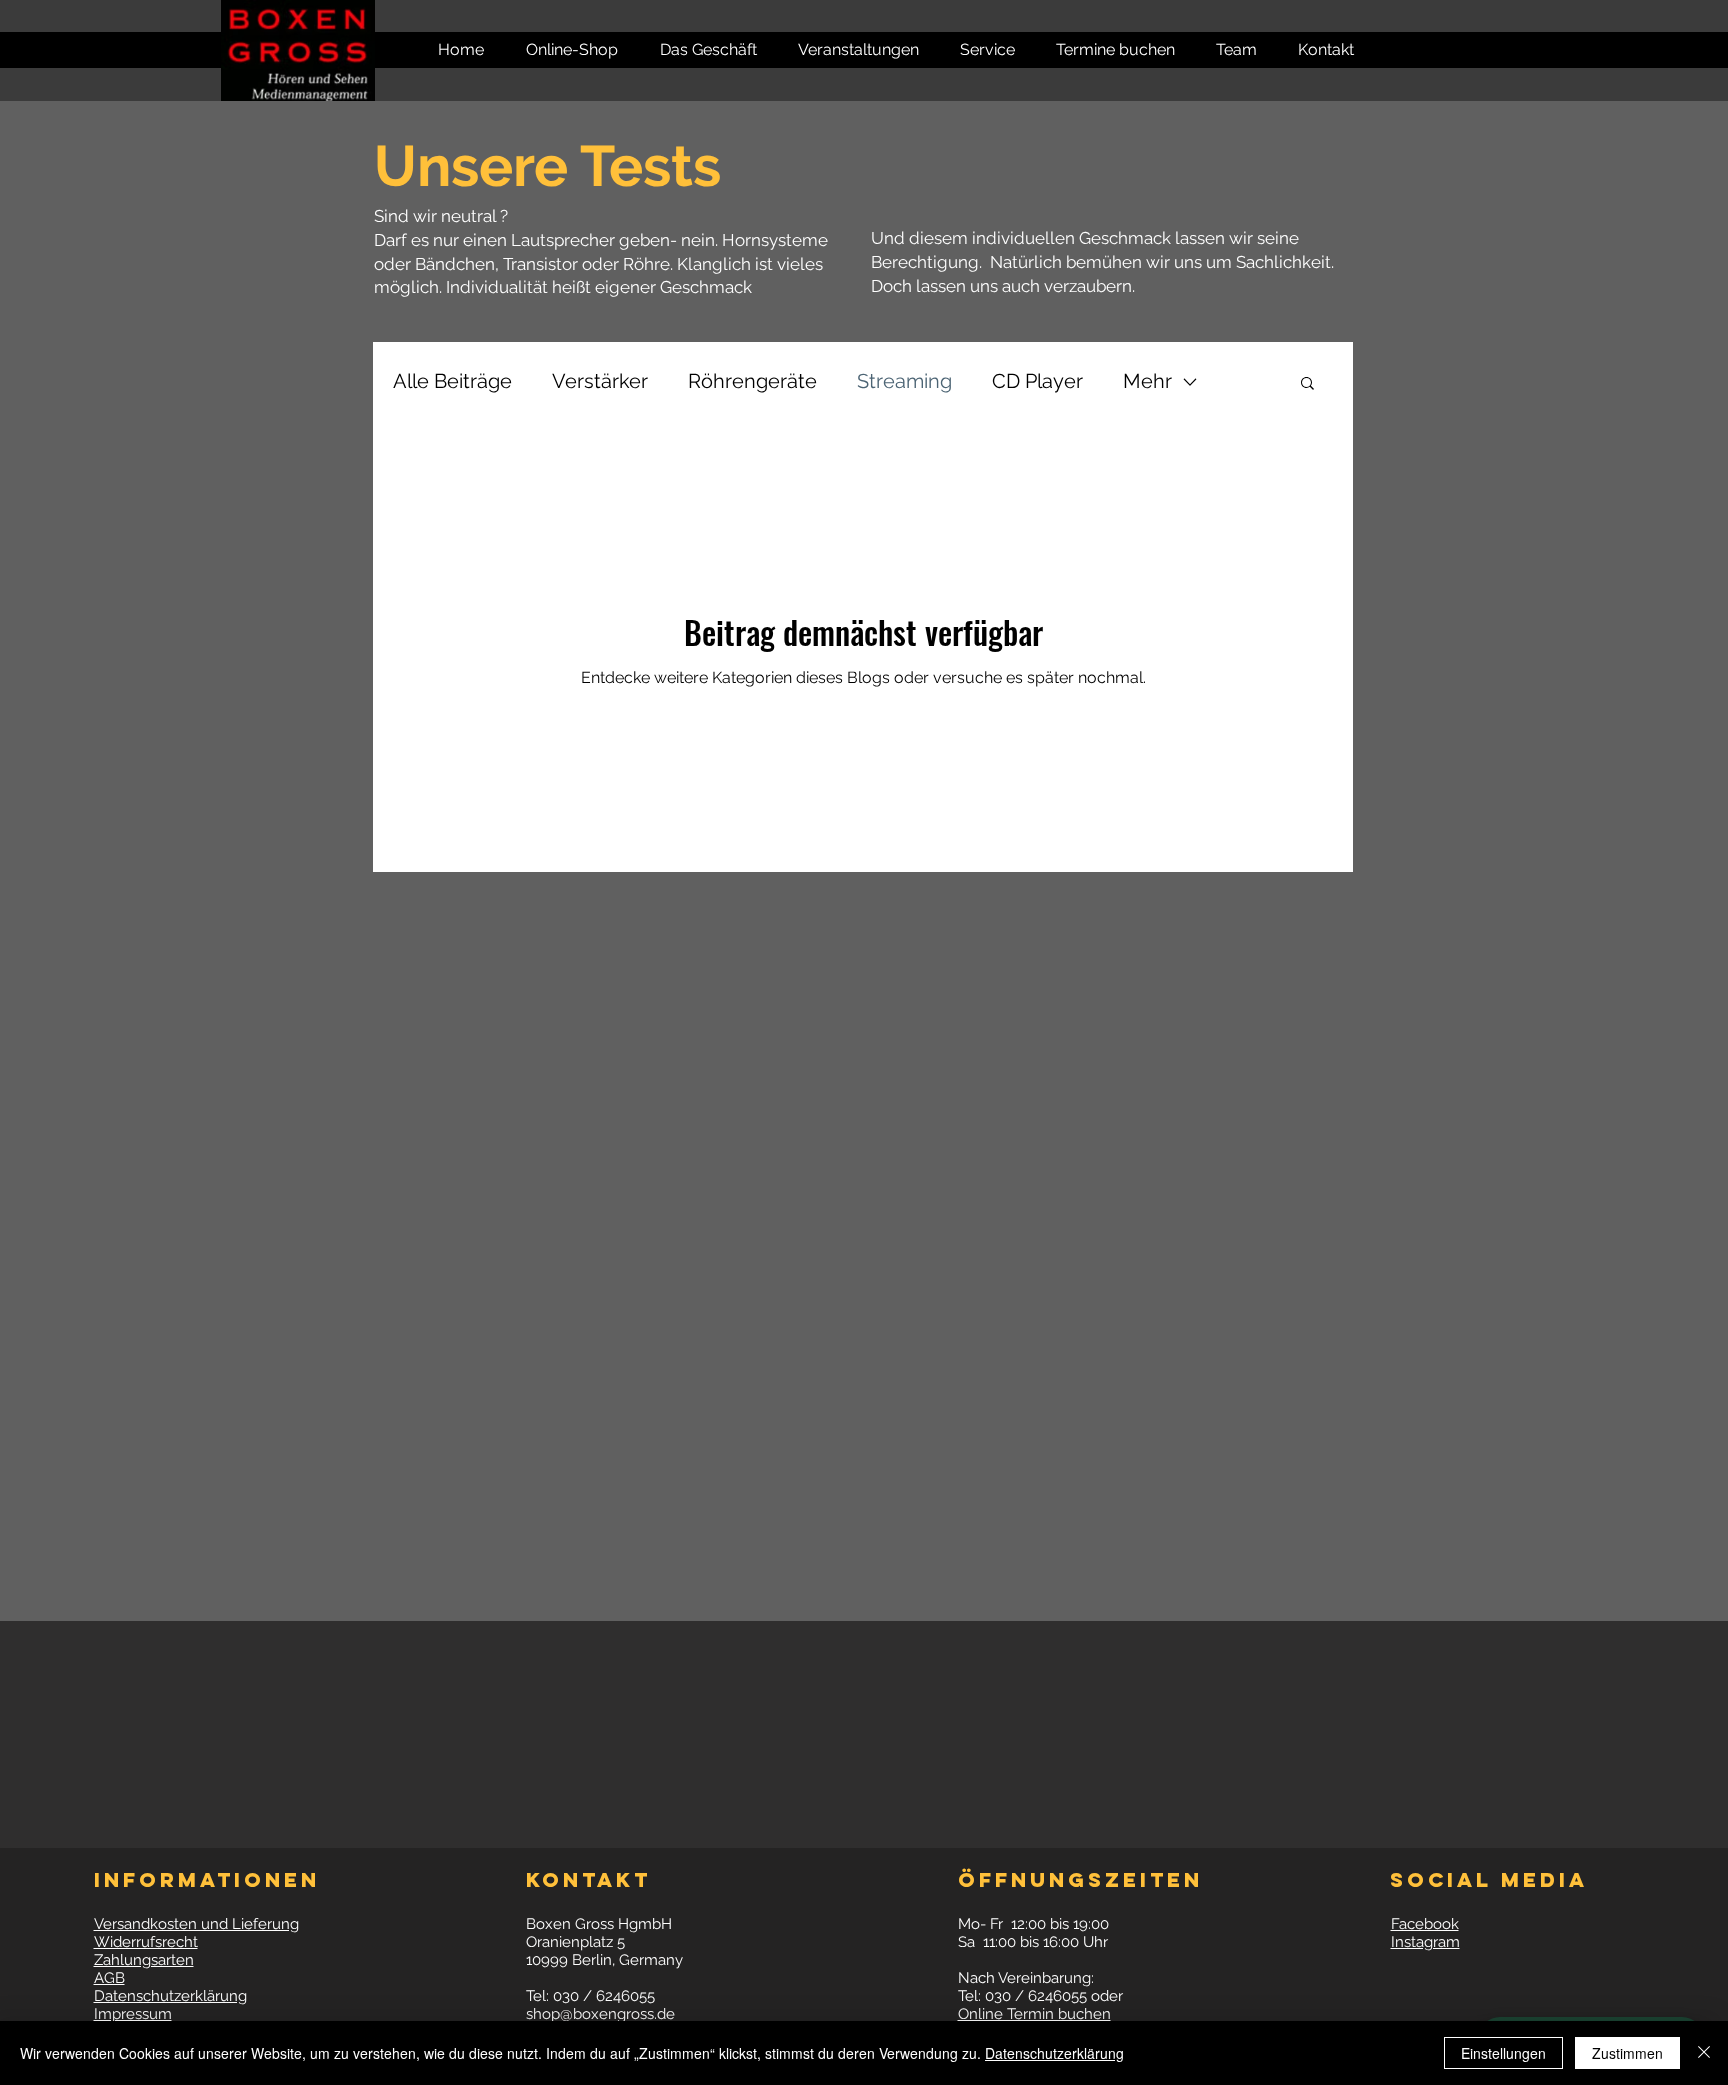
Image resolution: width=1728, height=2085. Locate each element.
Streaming (904, 381)
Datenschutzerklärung (1054, 2053)
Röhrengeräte (752, 381)
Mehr (1147, 381)
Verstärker (600, 381)
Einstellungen (1503, 2053)
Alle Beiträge (452, 381)
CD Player (1037, 381)
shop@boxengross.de (600, 2014)
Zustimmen (1627, 2053)
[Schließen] (1704, 2053)
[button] (1315, 50)
